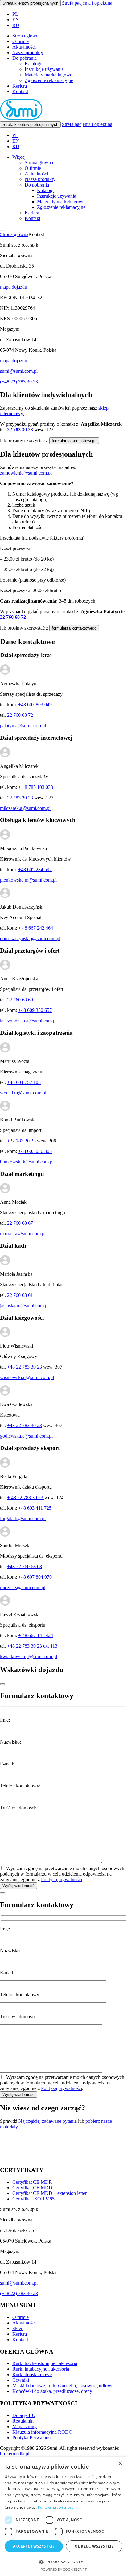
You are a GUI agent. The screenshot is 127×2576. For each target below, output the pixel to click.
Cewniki (21, 2380)
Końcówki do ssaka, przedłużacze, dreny (52, 2391)
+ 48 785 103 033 (36, 787)
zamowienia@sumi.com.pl (26, 473)
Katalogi (33, 64)
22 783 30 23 (20, 430)
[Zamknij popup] (2, 1684)
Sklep (18, 2328)
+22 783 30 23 (21, 1141)
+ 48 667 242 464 (36, 928)
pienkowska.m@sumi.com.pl (28, 880)
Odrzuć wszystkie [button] (94, 2546)
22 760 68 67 (20, 1223)
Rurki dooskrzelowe (32, 2374)
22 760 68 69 (20, 1000)
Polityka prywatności (56, 2507)
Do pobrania (25, 58)
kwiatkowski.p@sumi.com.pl (29, 1656)
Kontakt (20, 91)
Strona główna (27, 36)
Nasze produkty (28, 52)
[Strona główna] (21, 118)
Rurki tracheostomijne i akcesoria (45, 2363)
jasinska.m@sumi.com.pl (24, 1306)
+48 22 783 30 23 (25, 1367)
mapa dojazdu (14, 287)
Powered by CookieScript (64, 2569)
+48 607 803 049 (35, 705)
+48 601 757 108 (24, 1082)
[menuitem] (15, 14)
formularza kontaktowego (74, 441)
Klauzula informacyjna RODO (42, 2432)
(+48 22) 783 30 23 (19, 382)
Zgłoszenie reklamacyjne (49, 80)
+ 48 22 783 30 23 (26, 1497)
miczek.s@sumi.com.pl (23, 1587)
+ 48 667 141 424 (36, 1635)
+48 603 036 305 (35, 1151)
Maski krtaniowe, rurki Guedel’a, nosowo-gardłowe (63, 2386)
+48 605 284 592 (35, 869)
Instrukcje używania (44, 69)
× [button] (120, 2464)
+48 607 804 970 (35, 1577)
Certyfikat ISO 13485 (33, 2199)
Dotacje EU (24, 2415)
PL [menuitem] (15, 14)
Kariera (20, 86)
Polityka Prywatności (33, 2438)
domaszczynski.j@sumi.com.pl (30, 938)
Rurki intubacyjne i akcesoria (41, 2369)
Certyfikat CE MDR (32, 2182)
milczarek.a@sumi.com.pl (25, 808)
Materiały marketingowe (48, 75)
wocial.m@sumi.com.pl (23, 1093)
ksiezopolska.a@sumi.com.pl (28, 1021)
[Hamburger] (2, 230)
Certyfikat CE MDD (32, 2188)
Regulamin (23, 2421)
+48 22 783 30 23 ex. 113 (32, 1646)
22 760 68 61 (20, 1295)
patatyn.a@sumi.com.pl (23, 726)
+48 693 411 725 (35, 1508)
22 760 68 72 (13, 617)
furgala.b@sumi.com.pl (23, 1518)
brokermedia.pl (15, 2454)
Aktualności (24, 47)
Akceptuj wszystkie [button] (34, 2546)
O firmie (20, 41)
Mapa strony (25, 2426)
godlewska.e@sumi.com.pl (26, 1436)
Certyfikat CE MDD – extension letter (49, 2193)
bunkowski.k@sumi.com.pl (27, 1162)
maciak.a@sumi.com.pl (23, 1234)
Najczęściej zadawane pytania (48, 2121)
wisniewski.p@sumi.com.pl (27, 1377)
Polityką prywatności (61, 1879)
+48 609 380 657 (35, 1010)
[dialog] (63, 2516)
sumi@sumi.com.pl (19, 371)
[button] (63, 2562)
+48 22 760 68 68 (25, 1566)
